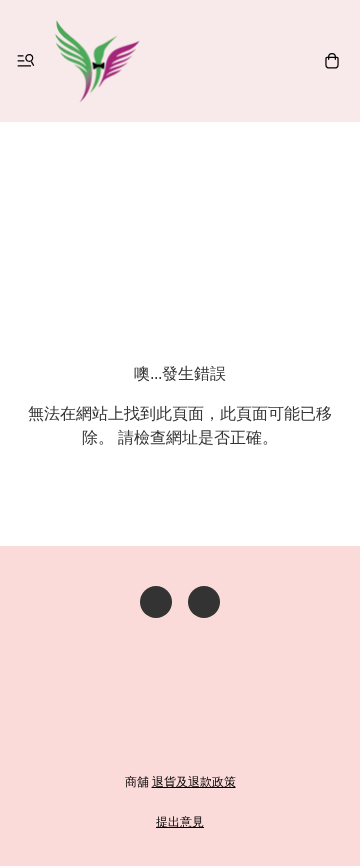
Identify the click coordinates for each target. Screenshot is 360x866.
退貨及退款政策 (194, 782)
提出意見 (180, 822)
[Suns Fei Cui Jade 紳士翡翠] (97, 61)
